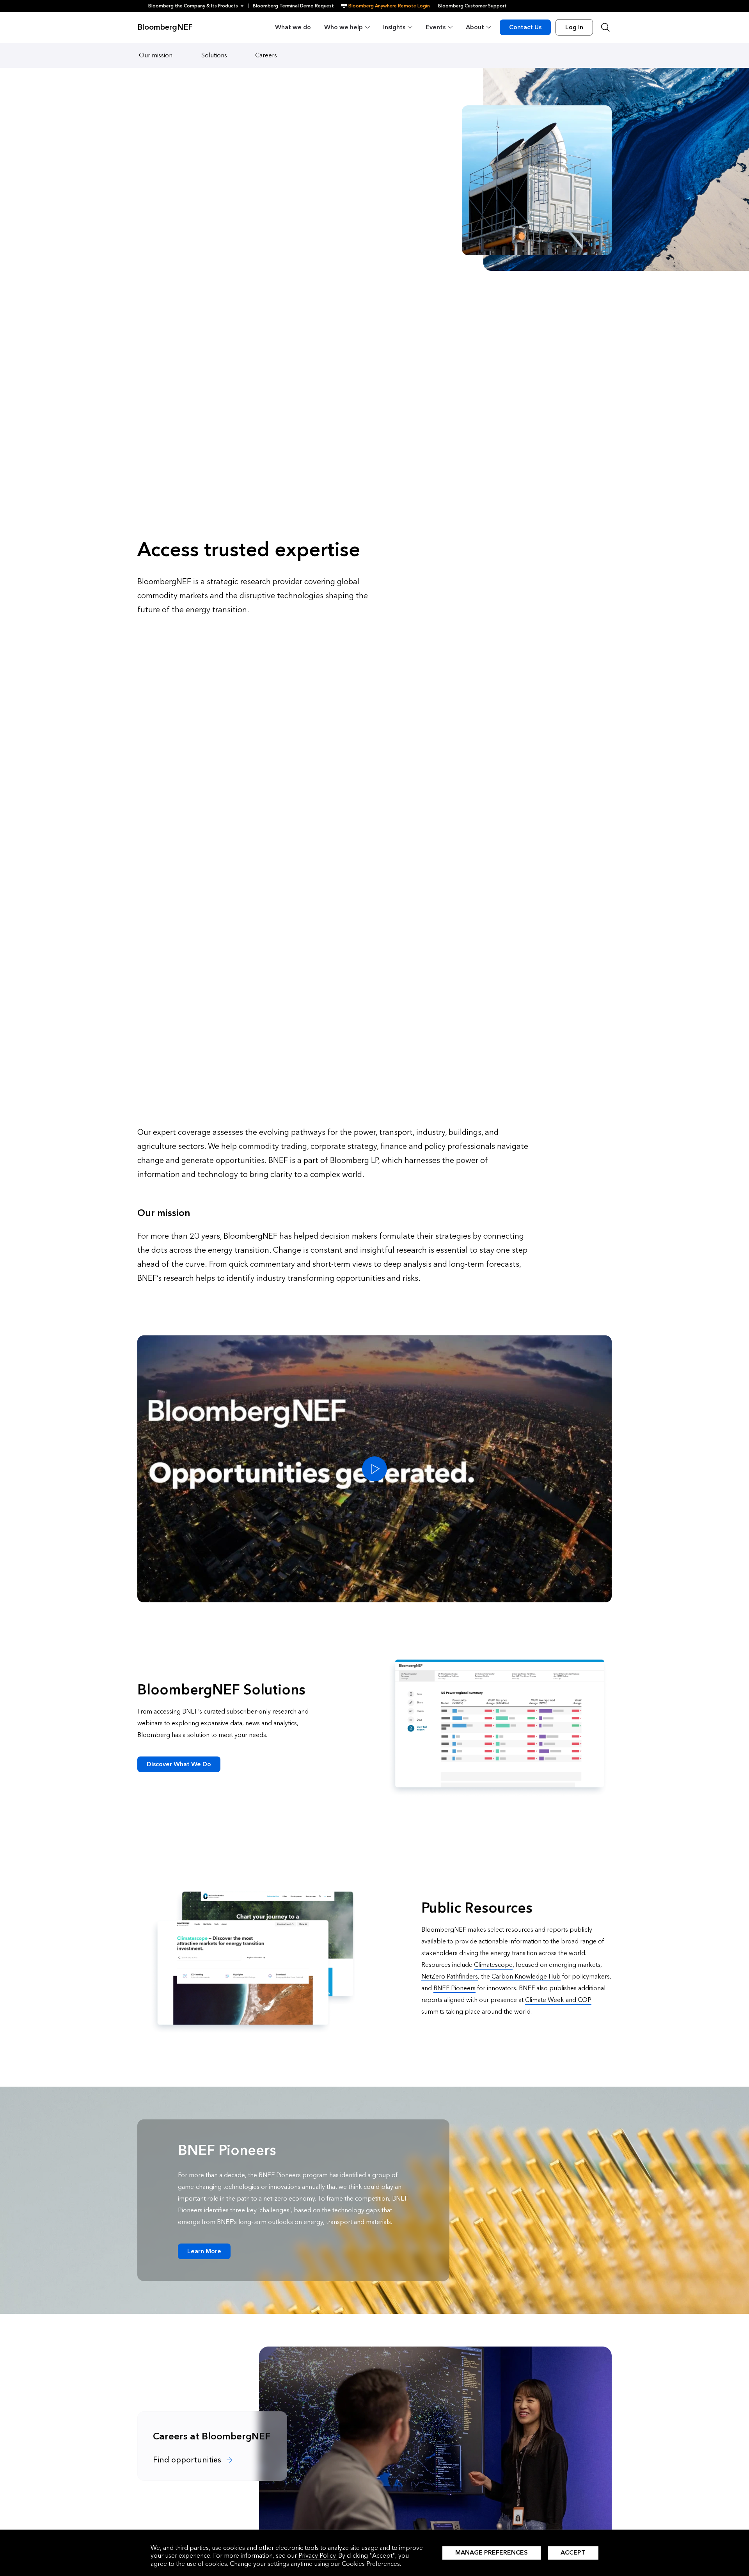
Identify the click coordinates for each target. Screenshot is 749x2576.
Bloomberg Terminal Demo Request (293, 6)
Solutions (214, 55)
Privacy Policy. (318, 2556)
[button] (198, 6)
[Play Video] (374, 1469)
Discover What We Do (179, 1764)
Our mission (156, 55)
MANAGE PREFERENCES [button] (492, 2552)
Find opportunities (188, 2460)
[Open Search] (605, 27)
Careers (266, 55)
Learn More (204, 2251)
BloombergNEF (165, 27)
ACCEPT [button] (573, 2552)
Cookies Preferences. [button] (371, 2564)
